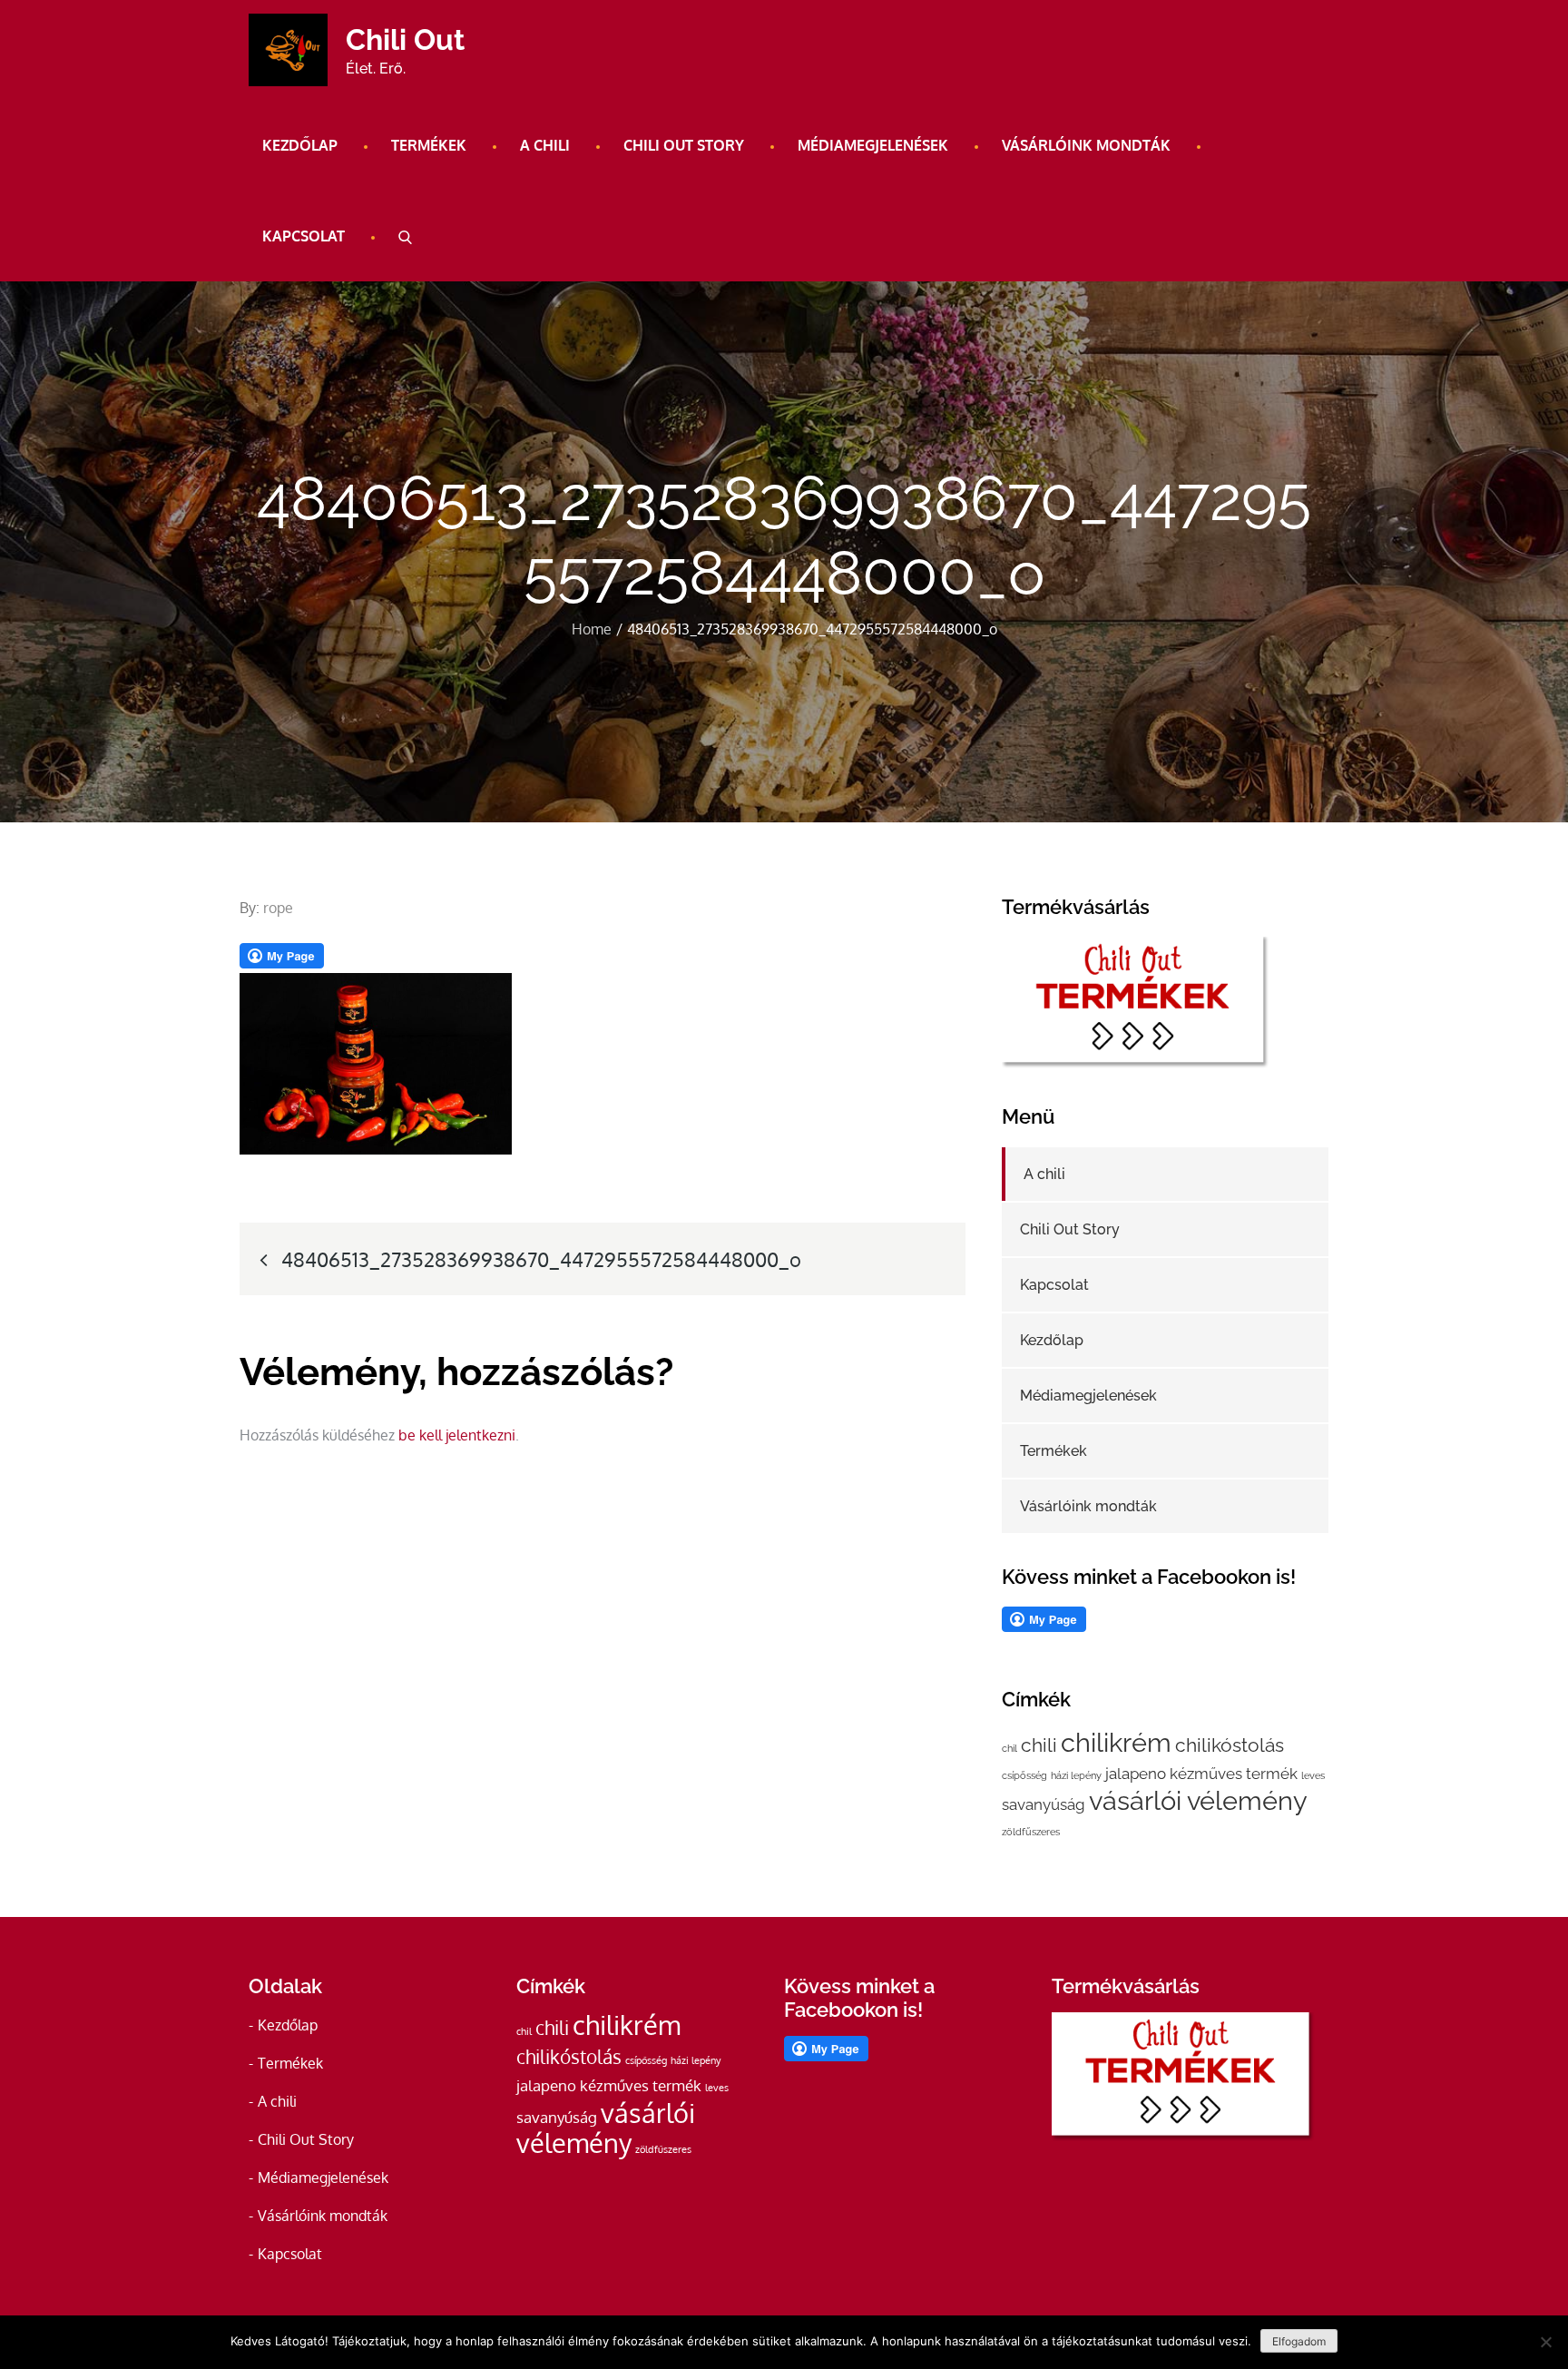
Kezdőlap (300, 145)
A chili (545, 145)
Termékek (429, 145)
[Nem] (1545, 2342)
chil (1009, 1748)
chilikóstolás (1230, 1745)
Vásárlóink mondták (1086, 145)
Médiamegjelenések (873, 145)
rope (278, 908)
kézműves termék (1234, 1774)
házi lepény (1076, 1775)
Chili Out (405, 39)
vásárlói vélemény (1198, 1800)
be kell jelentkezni (457, 1435)
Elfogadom (1299, 2341)
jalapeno (1136, 1774)
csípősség (1024, 1775)
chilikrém (1116, 1742)
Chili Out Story (684, 145)
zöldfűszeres (1031, 1832)
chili (1039, 1745)
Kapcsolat (304, 236)
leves (1313, 1775)
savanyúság (1044, 1804)
